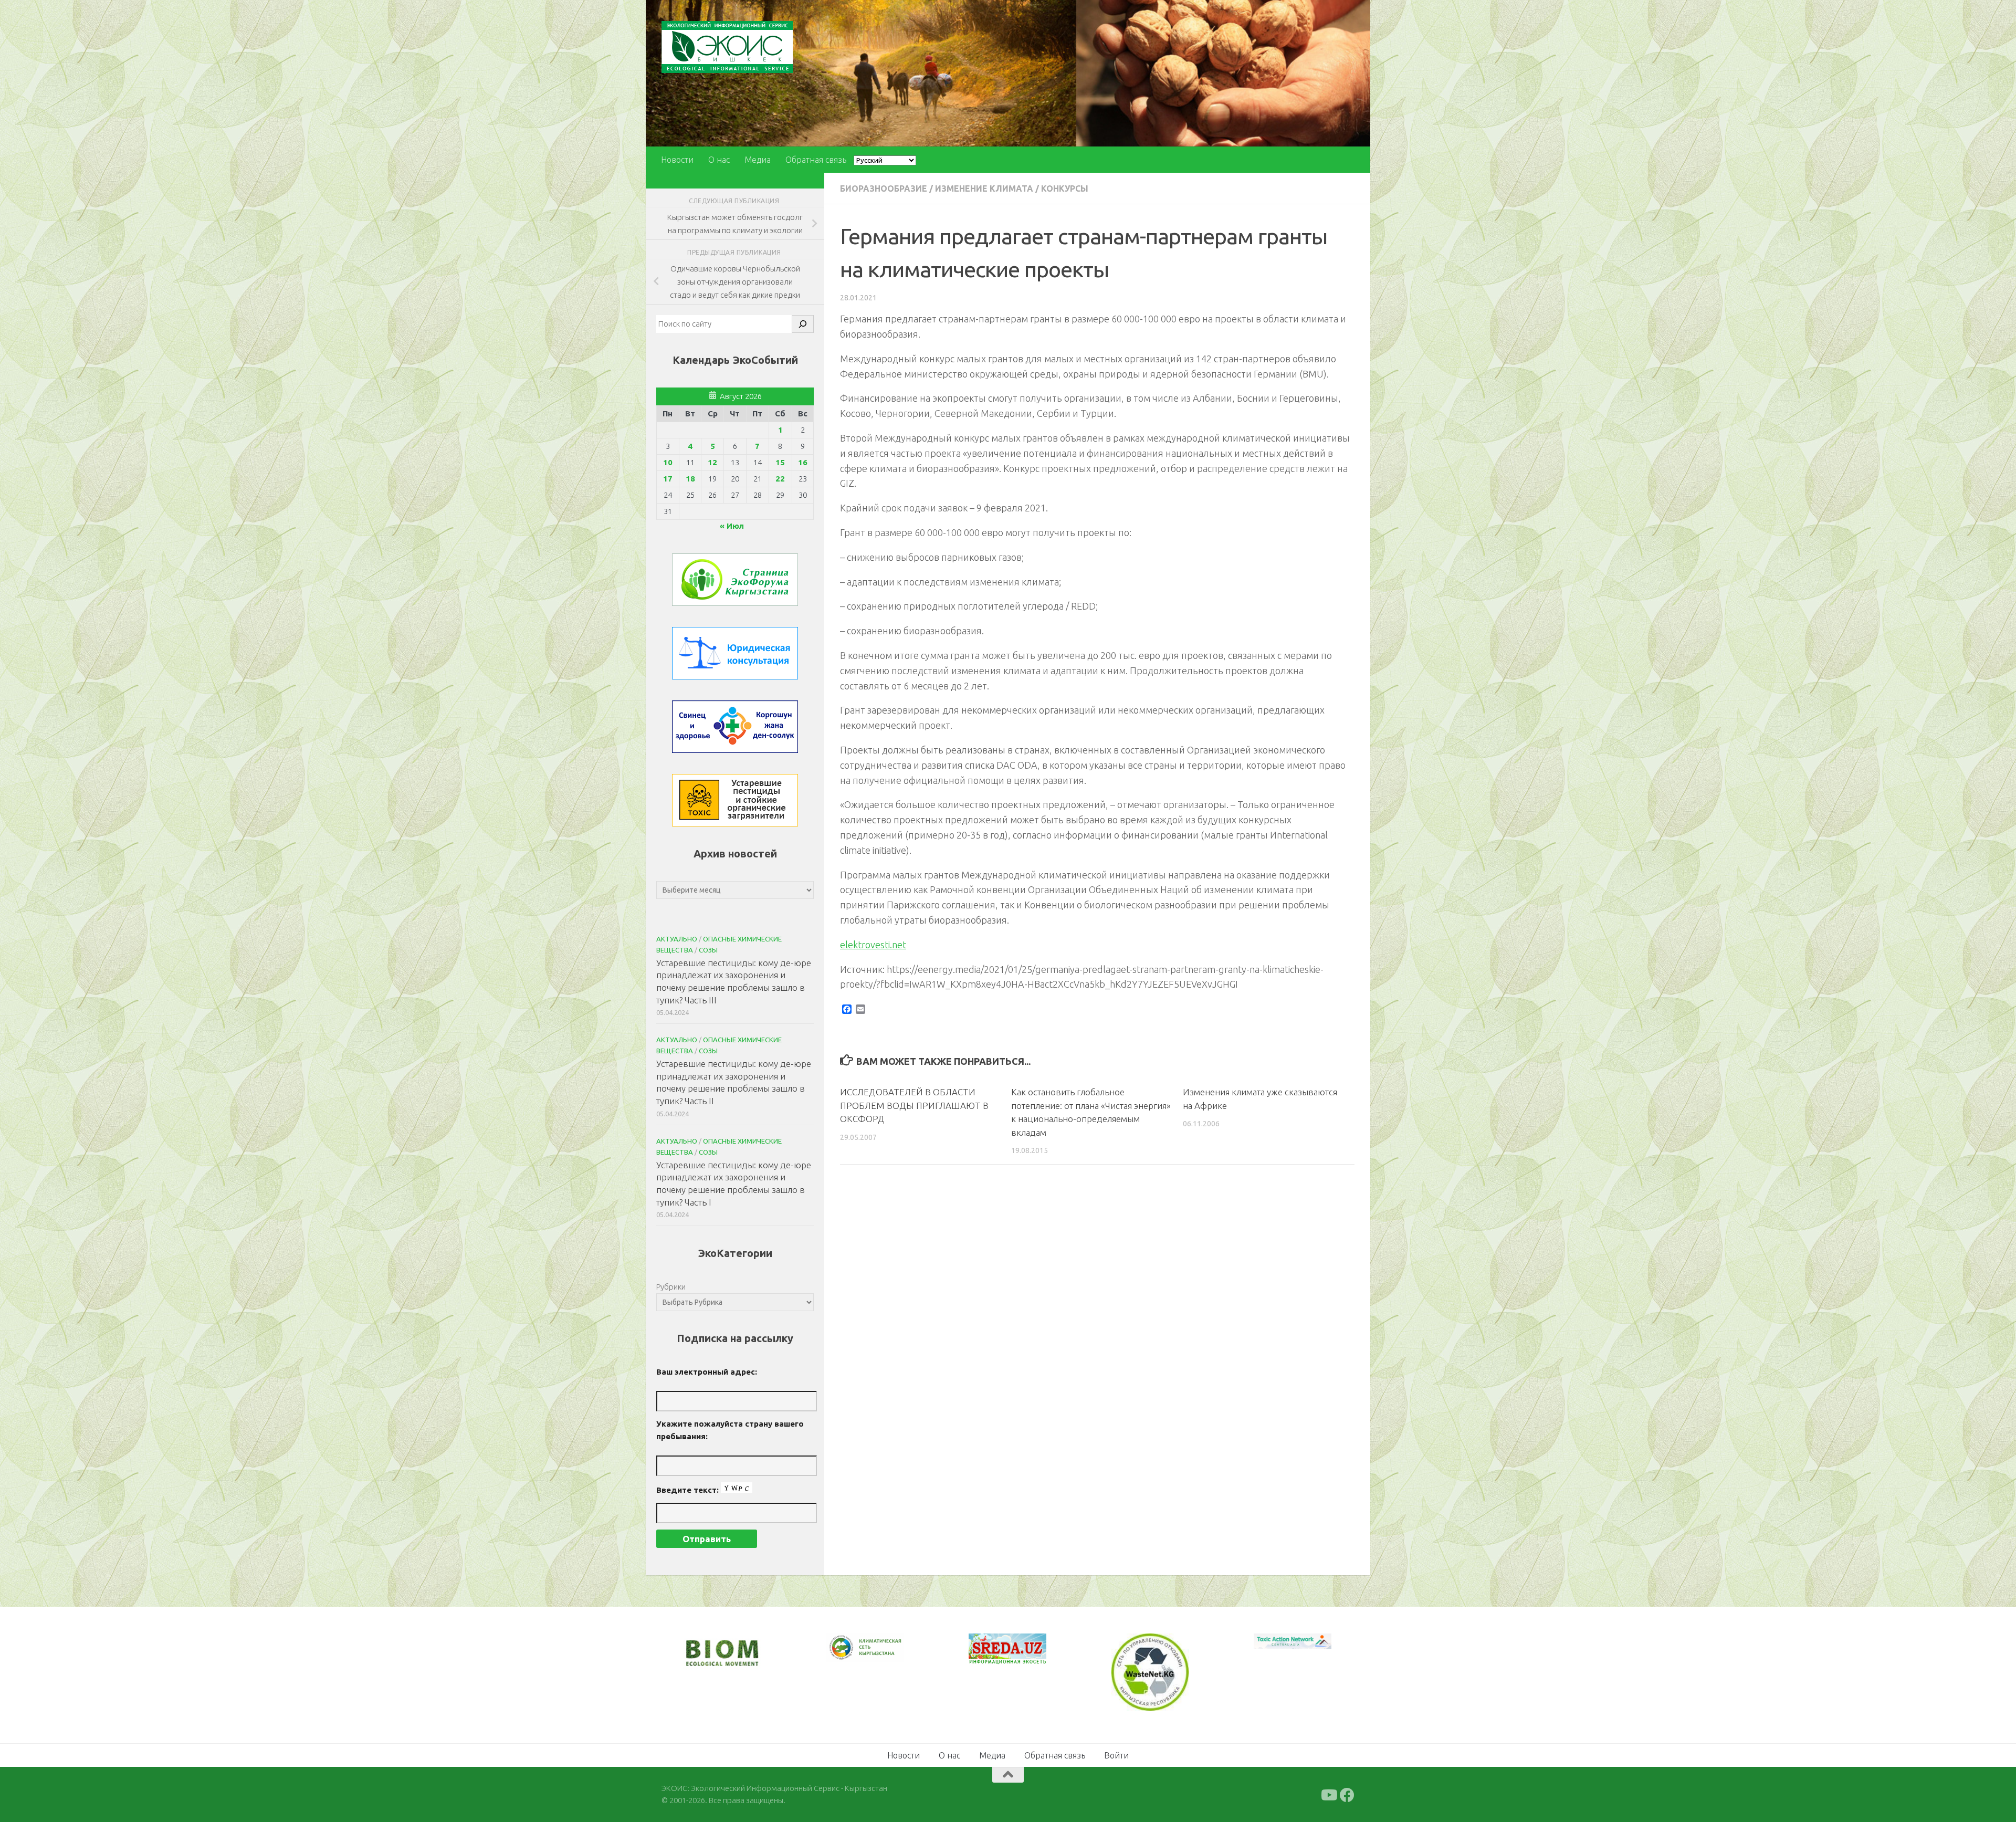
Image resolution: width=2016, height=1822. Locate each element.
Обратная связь (816, 160)
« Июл (732, 526)
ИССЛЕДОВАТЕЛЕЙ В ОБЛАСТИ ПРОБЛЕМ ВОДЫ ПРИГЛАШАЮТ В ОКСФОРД (914, 1105)
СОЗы (708, 950)
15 (780, 462)
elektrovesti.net (873, 945)
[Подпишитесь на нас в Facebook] (1347, 1794)
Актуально (677, 939)
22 (780, 479)
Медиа (758, 160)
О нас (719, 160)
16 (803, 462)
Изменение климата (984, 189)
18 (690, 479)
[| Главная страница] (727, 47)
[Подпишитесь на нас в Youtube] (1328, 1794)
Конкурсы (1065, 189)
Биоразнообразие (884, 189)
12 (712, 462)
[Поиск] (803, 324)
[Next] (882, 1655)
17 (668, 479)
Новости (677, 160)
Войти (1116, 1754)
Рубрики (671, 1287)
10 (668, 462)
